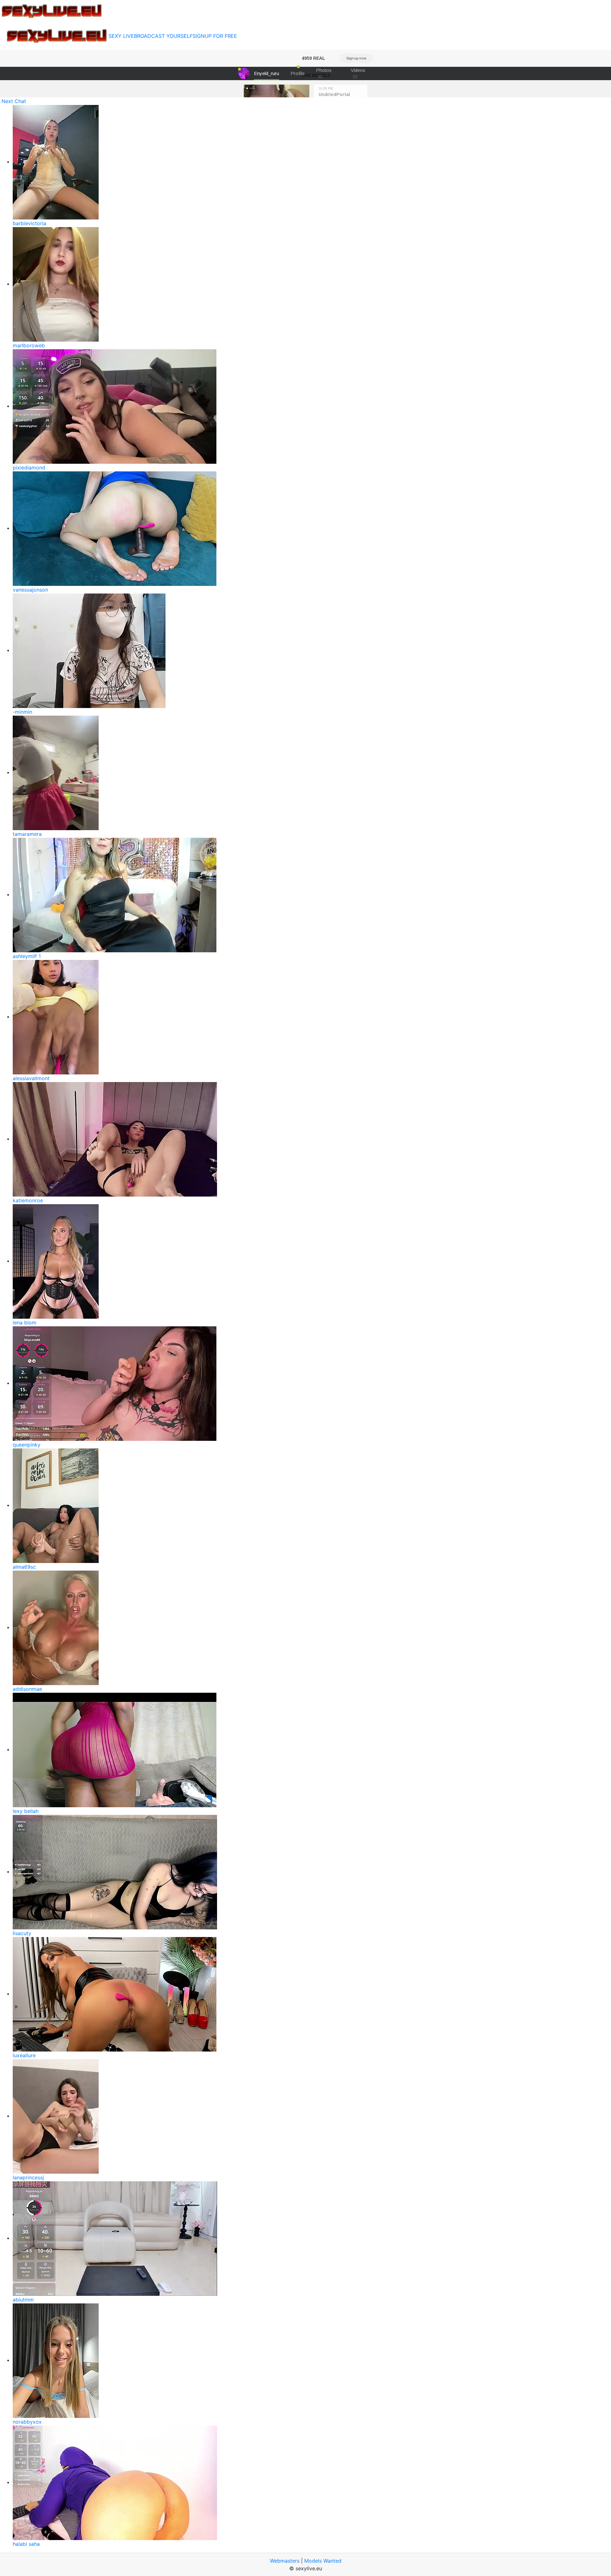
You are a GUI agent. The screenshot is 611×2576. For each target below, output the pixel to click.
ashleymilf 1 (27, 956)
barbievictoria (29, 223)
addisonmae (27, 1689)
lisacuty (22, 1933)
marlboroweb (29, 345)
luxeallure (24, 2055)
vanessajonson (30, 590)
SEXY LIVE (121, 36)
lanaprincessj (28, 2177)
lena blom (25, 1323)
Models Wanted (323, 2561)
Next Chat (14, 101)
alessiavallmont (31, 1078)
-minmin (22, 712)
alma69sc (24, 1567)
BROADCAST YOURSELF (163, 36)
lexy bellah (26, 1811)
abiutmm (23, 2300)
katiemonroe (28, 1200)
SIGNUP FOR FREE (215, 36)
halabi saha (26, 2544)
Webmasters (285, 2561)
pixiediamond (29, 468)
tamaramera (27, 834)
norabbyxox (27, 2422)
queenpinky (27, 1445)
